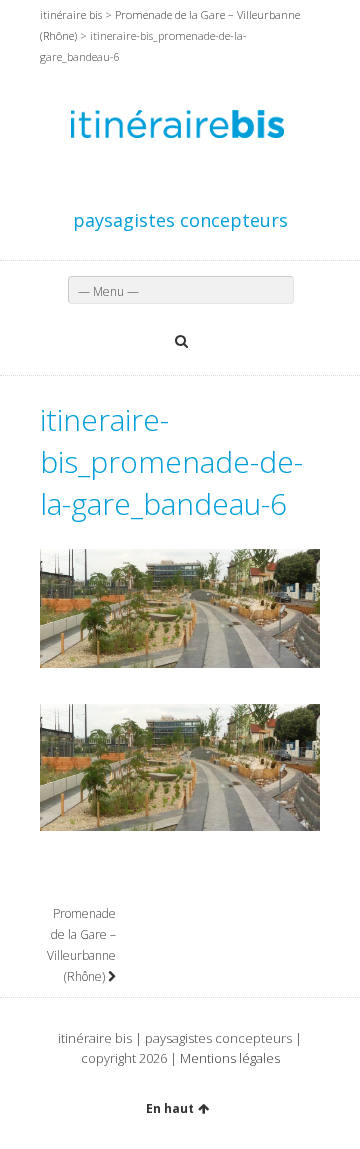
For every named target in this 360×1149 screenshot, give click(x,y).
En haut (170, 1108)
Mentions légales (230, 1058)
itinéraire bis (71, 14)
